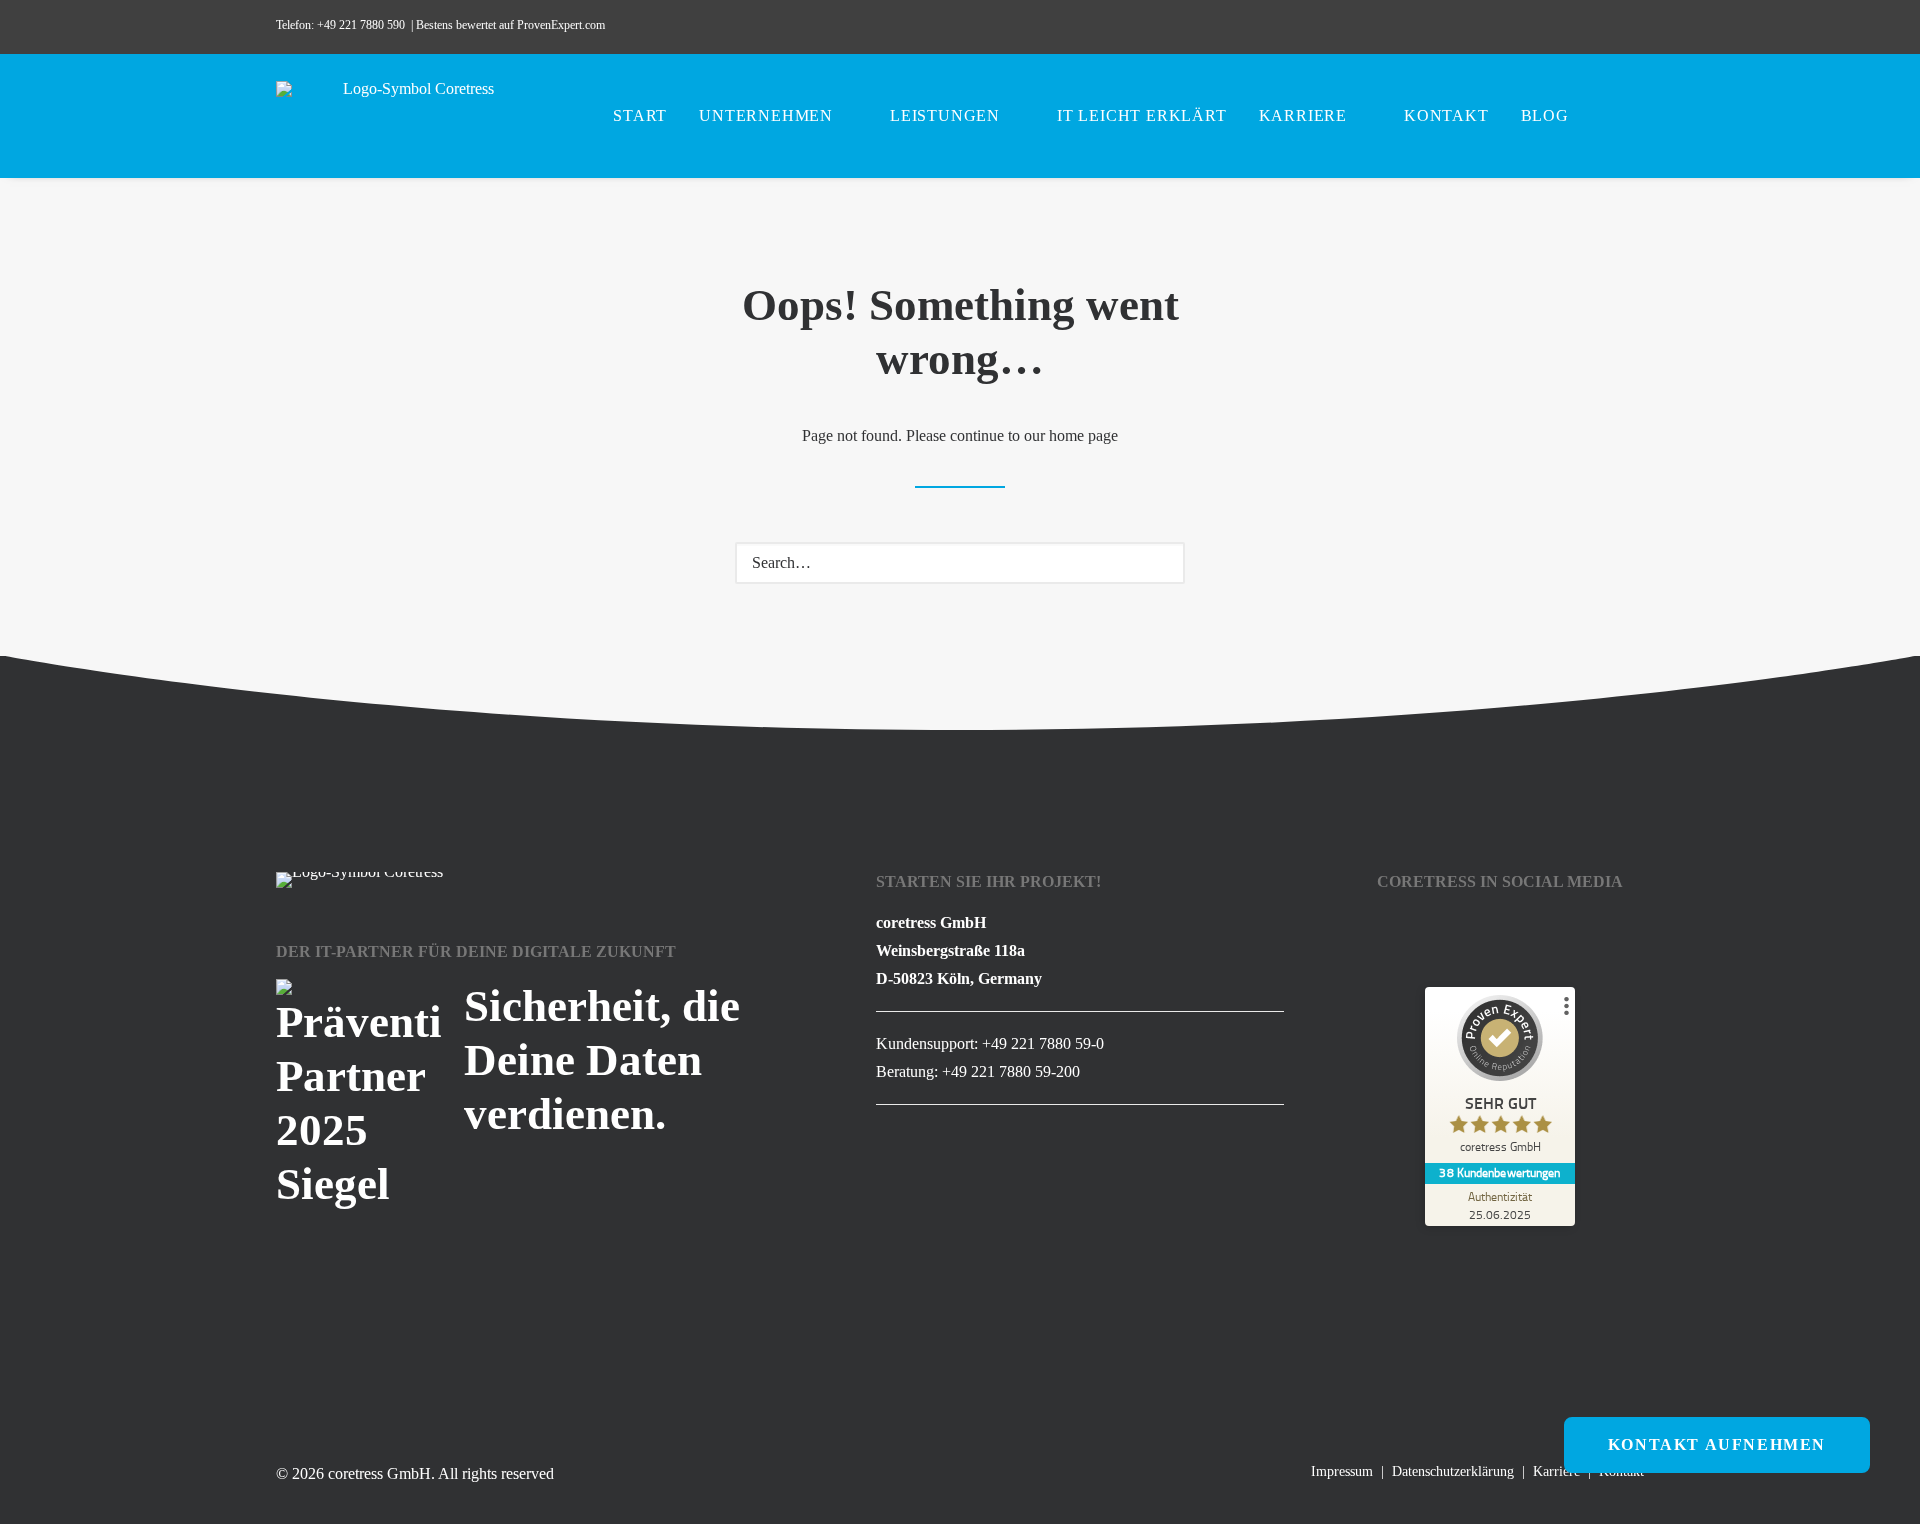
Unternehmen (766, 115)
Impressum (1342, 1471)
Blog (1545, 115)
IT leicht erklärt (1142, 115)
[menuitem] (1489, 27)
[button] (1489, 27)
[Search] (960, 563)
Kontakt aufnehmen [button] (1717, 1444)
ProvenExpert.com (562, 25)
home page (1083, 435)
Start (640, 115)
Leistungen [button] (945, 115)
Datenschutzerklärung (1453, 1471)
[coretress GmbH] (410, 116)
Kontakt (1446, 115)
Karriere (1303, 115)
